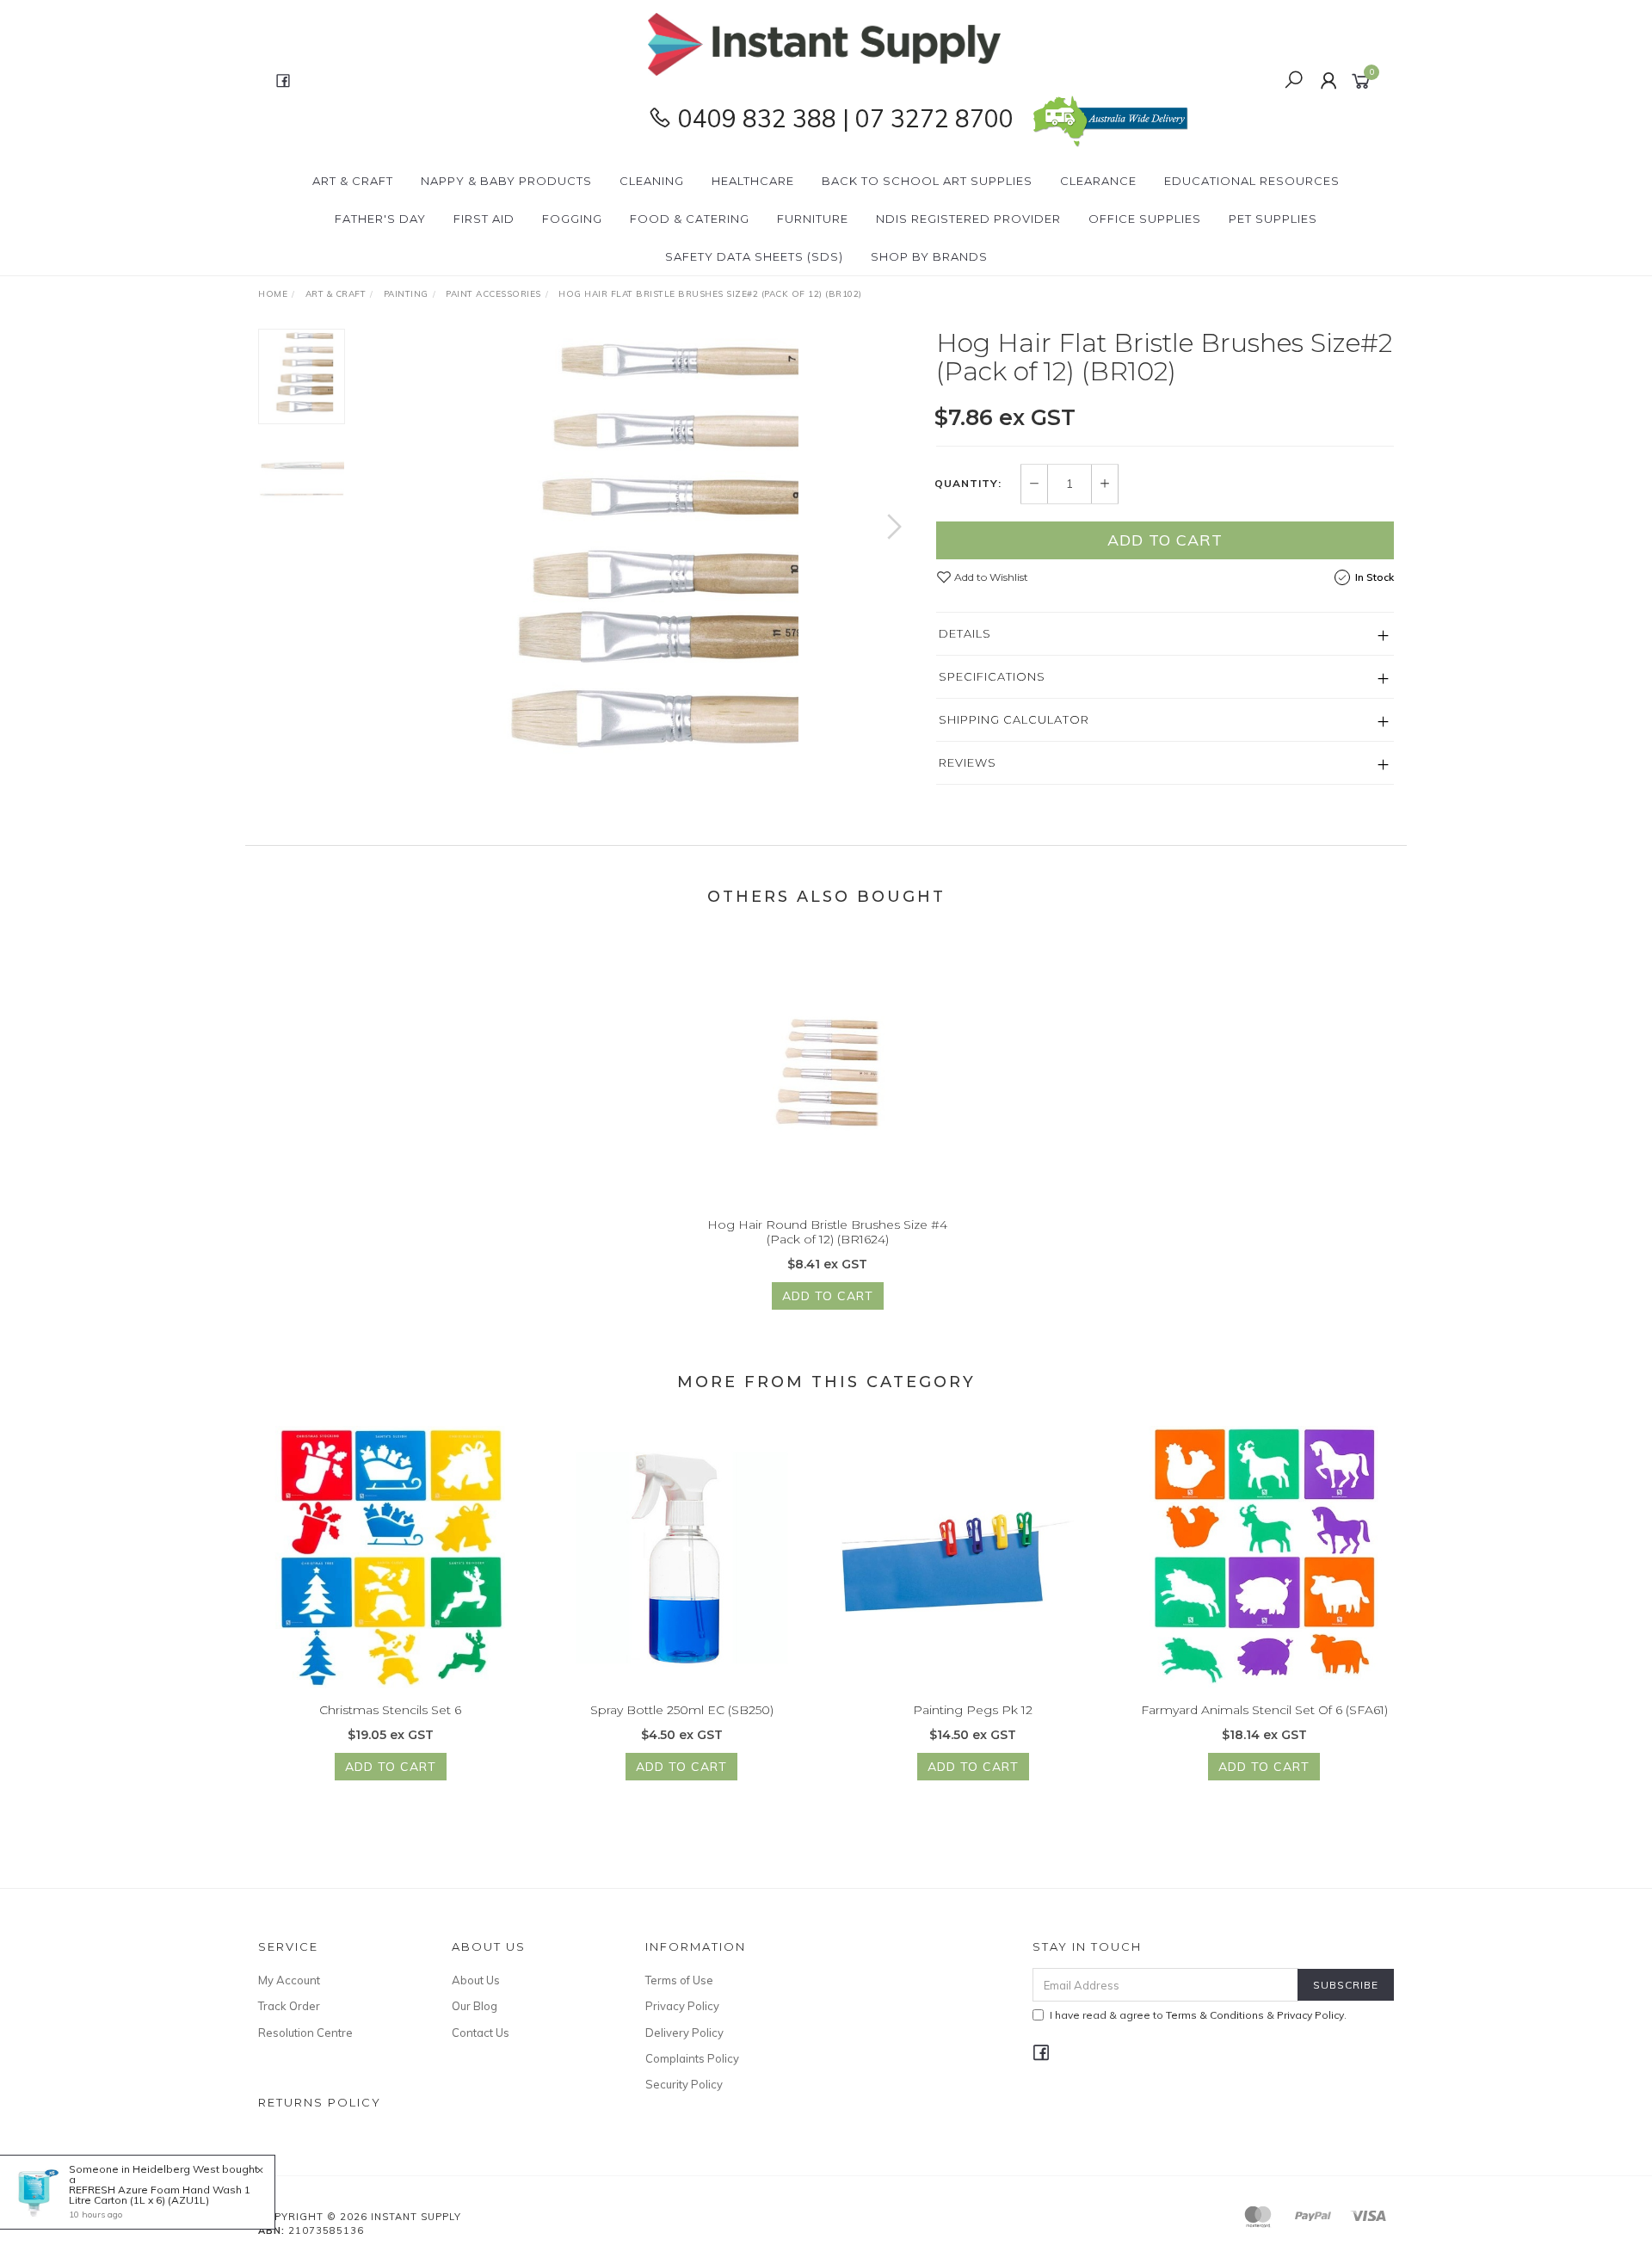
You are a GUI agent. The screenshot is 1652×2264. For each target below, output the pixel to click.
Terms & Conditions (1215, 2015)
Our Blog (475, 2006)
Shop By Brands (929, 256)
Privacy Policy (682, 2006)
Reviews (968, 762)
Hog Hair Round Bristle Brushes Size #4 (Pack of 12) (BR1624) (827, 1232)
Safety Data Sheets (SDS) (754, 256)
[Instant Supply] (824, 43)
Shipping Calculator (1014, 719)
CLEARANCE (1098, 181)
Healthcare (753, 181)
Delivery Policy (684, 2033)
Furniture (813, 219)
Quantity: (968, 484)
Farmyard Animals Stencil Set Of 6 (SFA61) (1264, 1710)
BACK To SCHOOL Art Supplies (927, 181)
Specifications (992, 676)
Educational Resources (1252, 181)
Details (965, 633)
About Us (476, 1980)
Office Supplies (1145, 219)
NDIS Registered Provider (968, 219)
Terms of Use (679, 1980)
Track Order (289, 2006)
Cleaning (652, 181)
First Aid (484, 219)
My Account (289, 1980)
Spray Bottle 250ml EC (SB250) (682, 1710)
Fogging (572, 219)
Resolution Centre (305, 2033)
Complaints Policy (692, 2058)
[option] (640, 544)
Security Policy (684, 2084)
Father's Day (380, 219)
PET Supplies (1273, 219)
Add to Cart (1165, 540)
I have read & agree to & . (1198, 2015)
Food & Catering (690, 219)
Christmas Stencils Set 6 (390, 1710)
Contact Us (481, 2033)
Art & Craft (353, 181)
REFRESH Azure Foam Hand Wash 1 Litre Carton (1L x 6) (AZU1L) (160, 2195)
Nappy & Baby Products (506, 181)
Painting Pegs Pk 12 (973, 1710)
